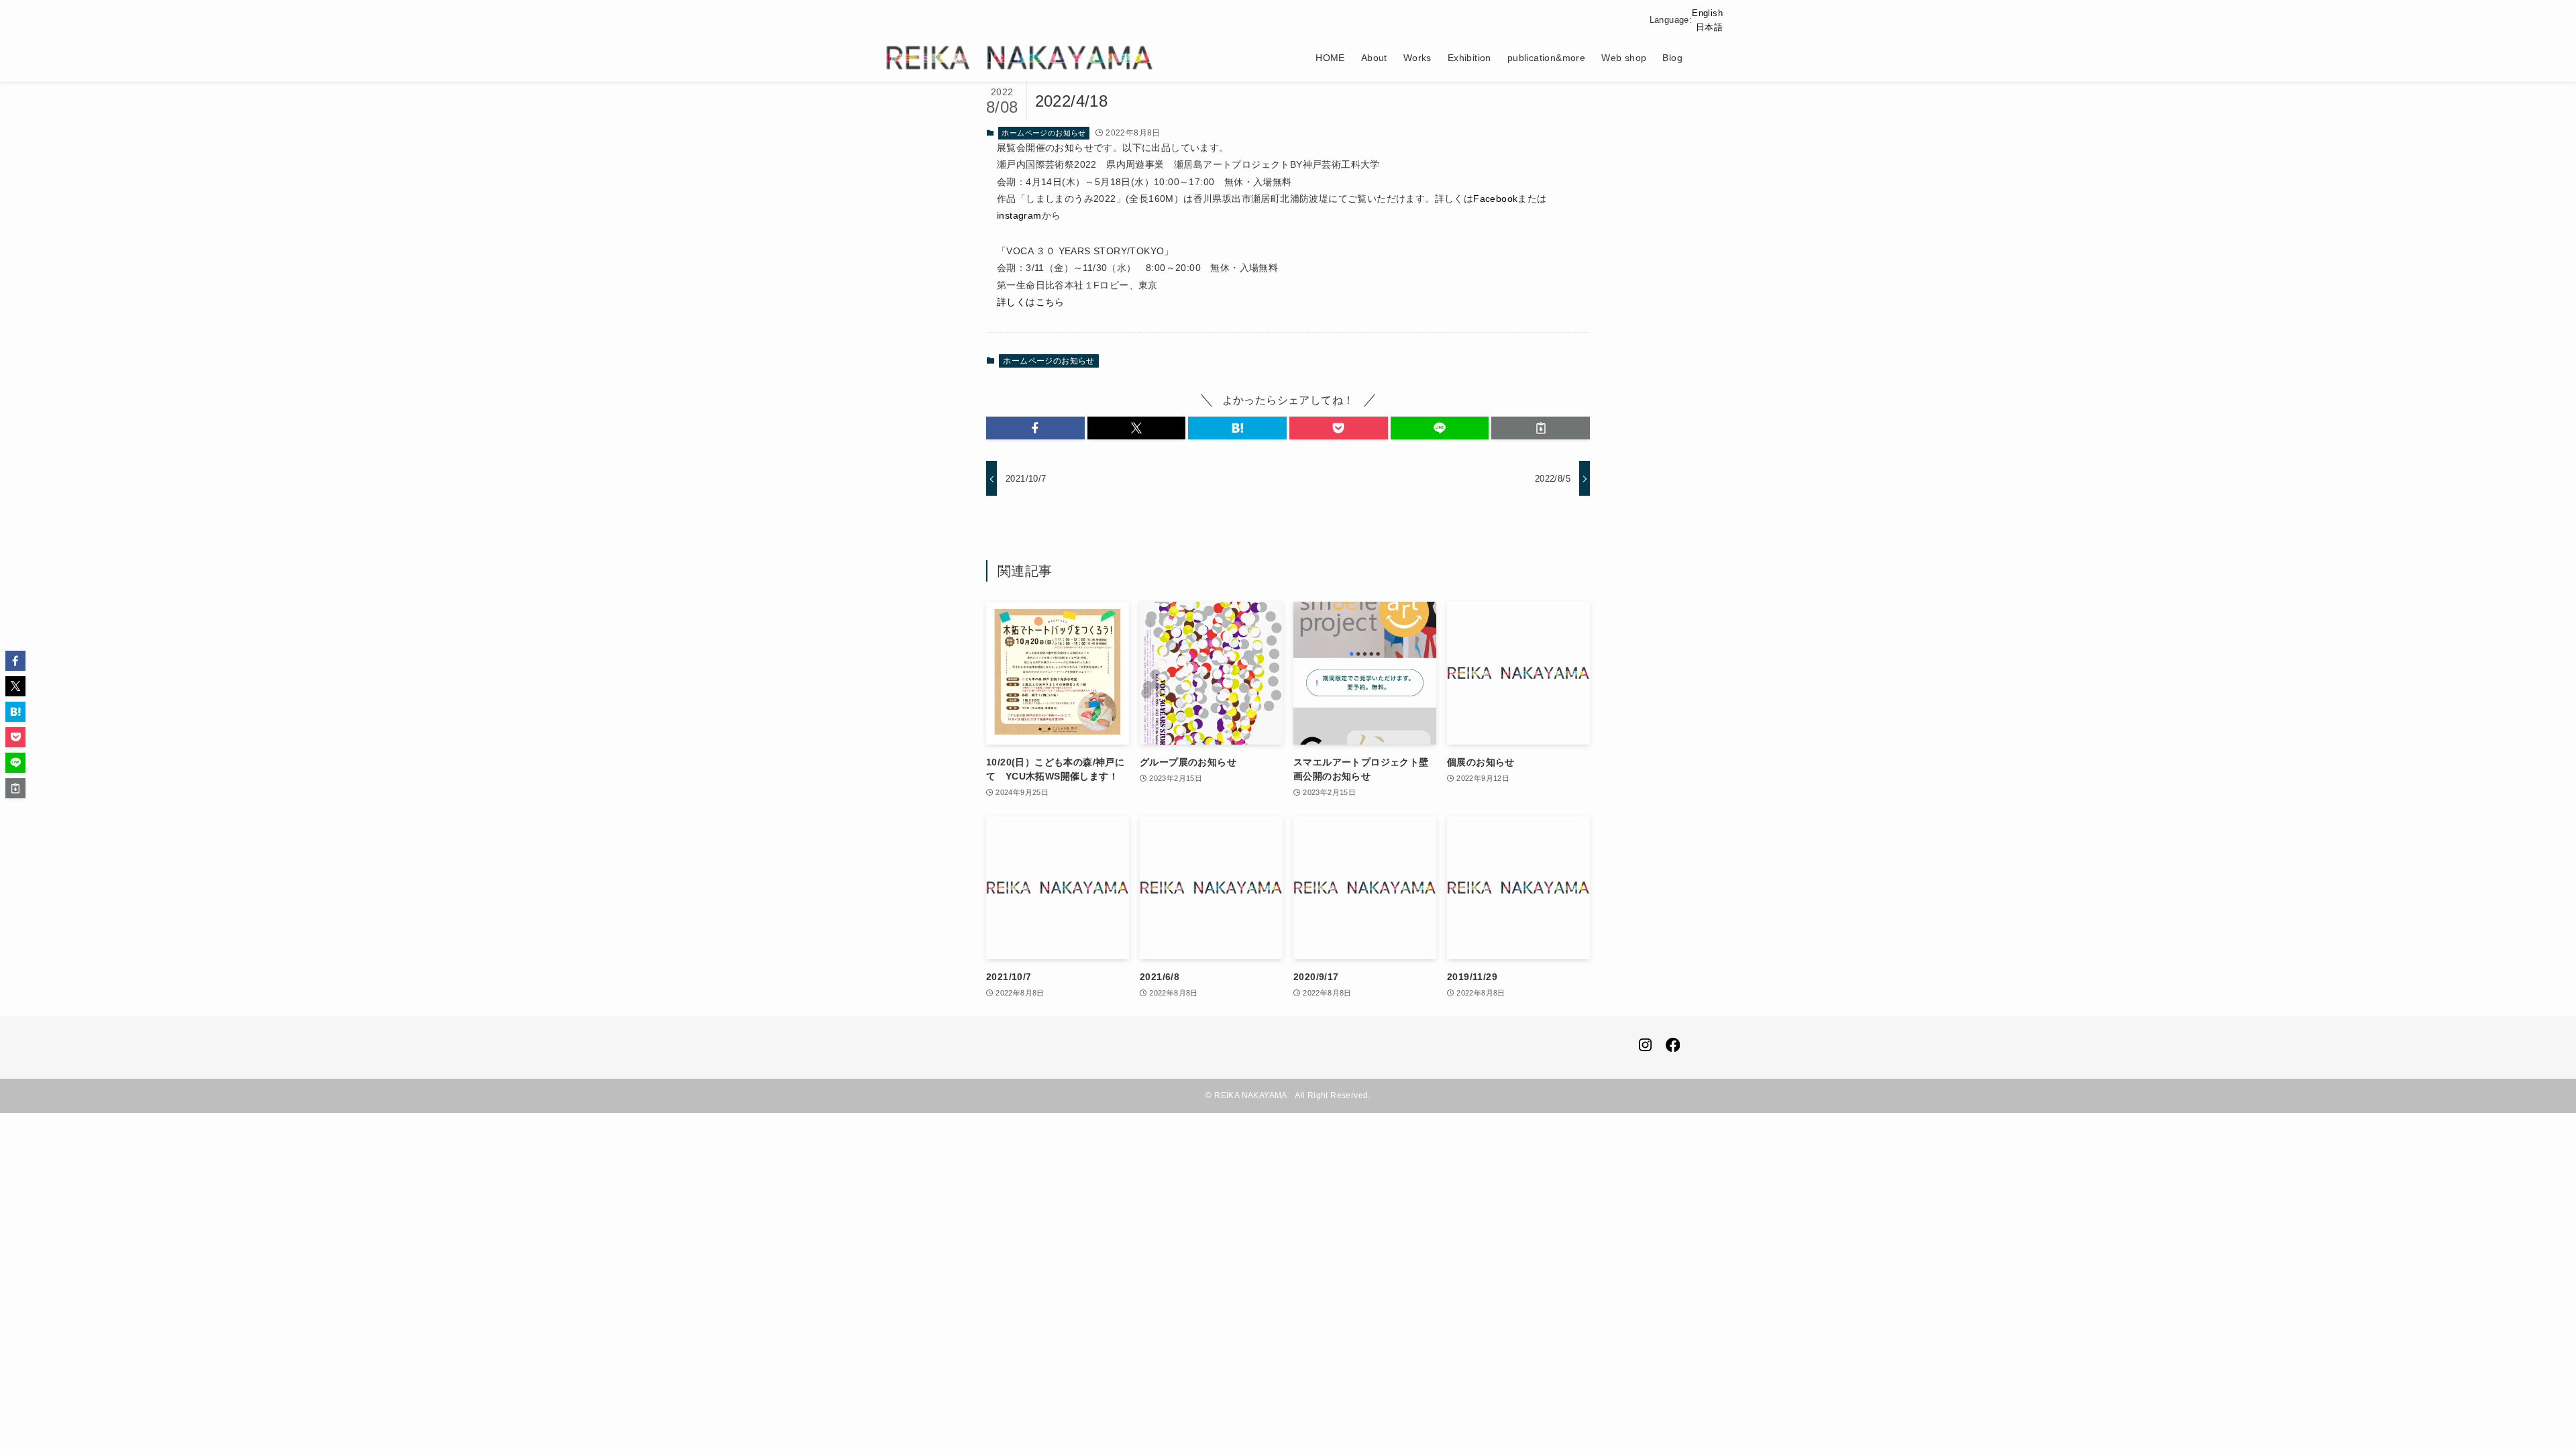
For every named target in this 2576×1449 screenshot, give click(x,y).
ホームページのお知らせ (1043, 133)
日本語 (1709, 27)
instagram (1019, 215)
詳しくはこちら (1031, 302)
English (1707, 13)
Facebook (1495, 199)
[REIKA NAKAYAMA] (1020, 58)
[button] (1035, 428)
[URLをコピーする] (1541, 428)
